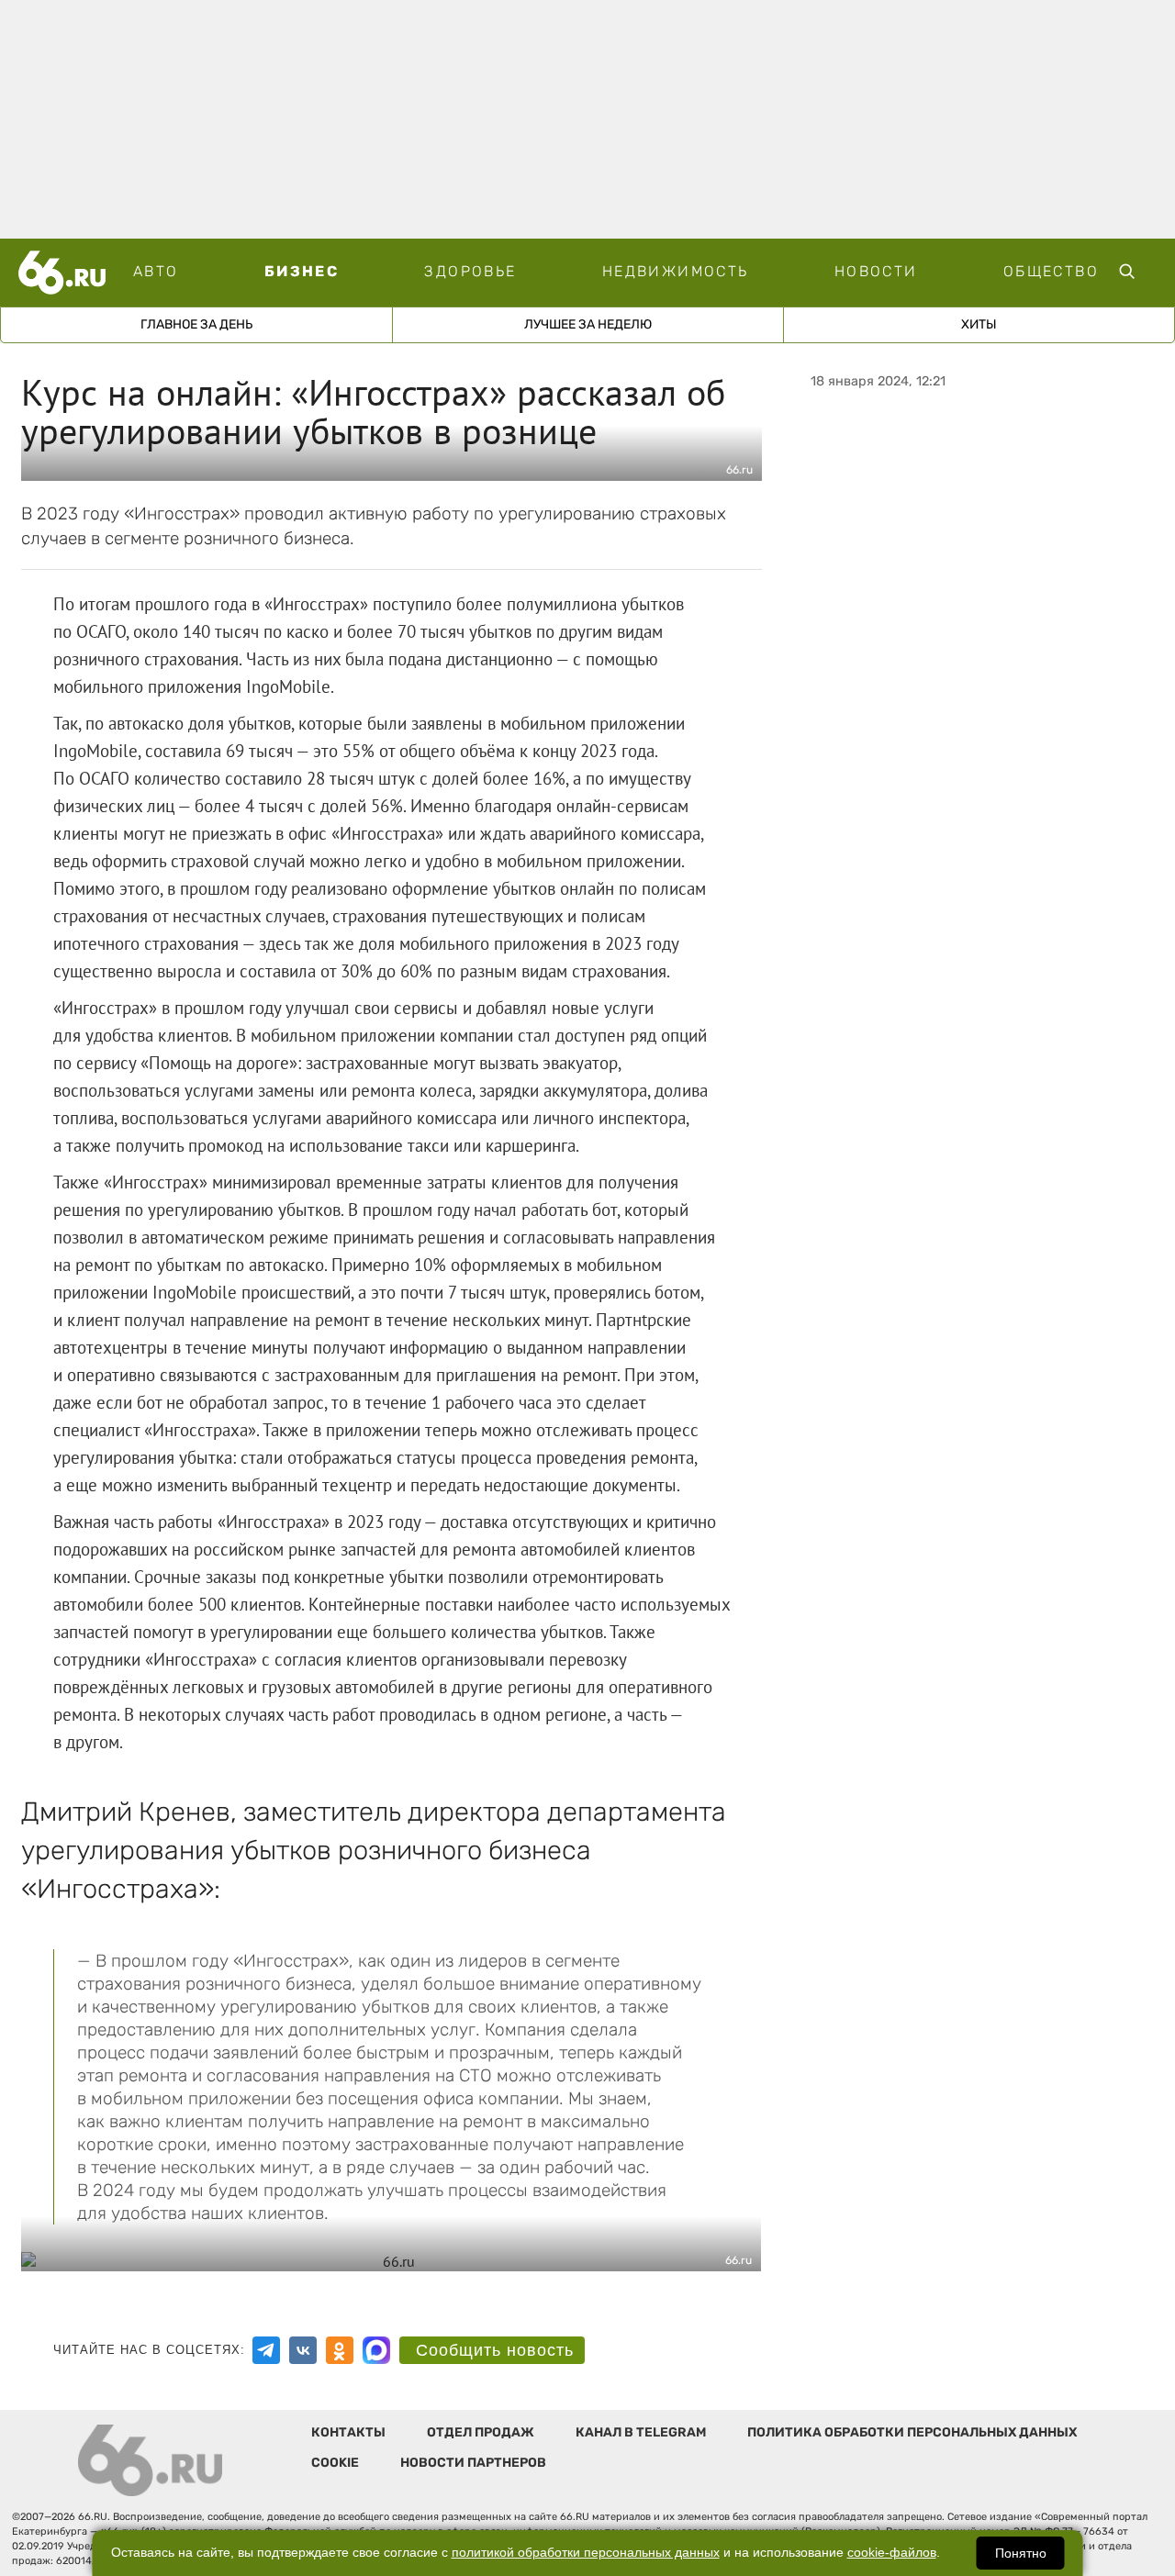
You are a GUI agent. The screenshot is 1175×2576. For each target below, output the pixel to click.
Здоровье (470, 271)
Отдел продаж (481, 2432)
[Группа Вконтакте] (303, 2350)
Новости (876, 271)
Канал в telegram (641, 2432)
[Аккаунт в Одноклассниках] (340, 2350)
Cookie (335, 2463)
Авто (156, 271)
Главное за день (196, 324)
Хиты (979, 324)
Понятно (1021, 2553)
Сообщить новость (495, 2350)
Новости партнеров (473, 2463)
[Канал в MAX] (376, 2350)
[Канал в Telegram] (266, 2350)
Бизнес (302, 271)
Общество (1051, 271)
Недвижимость (676, 271)
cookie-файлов (892, 2553)
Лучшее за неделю (588, 324)
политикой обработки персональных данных (586, 2553)
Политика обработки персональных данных (912, 2432)
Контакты (348, 2432)
